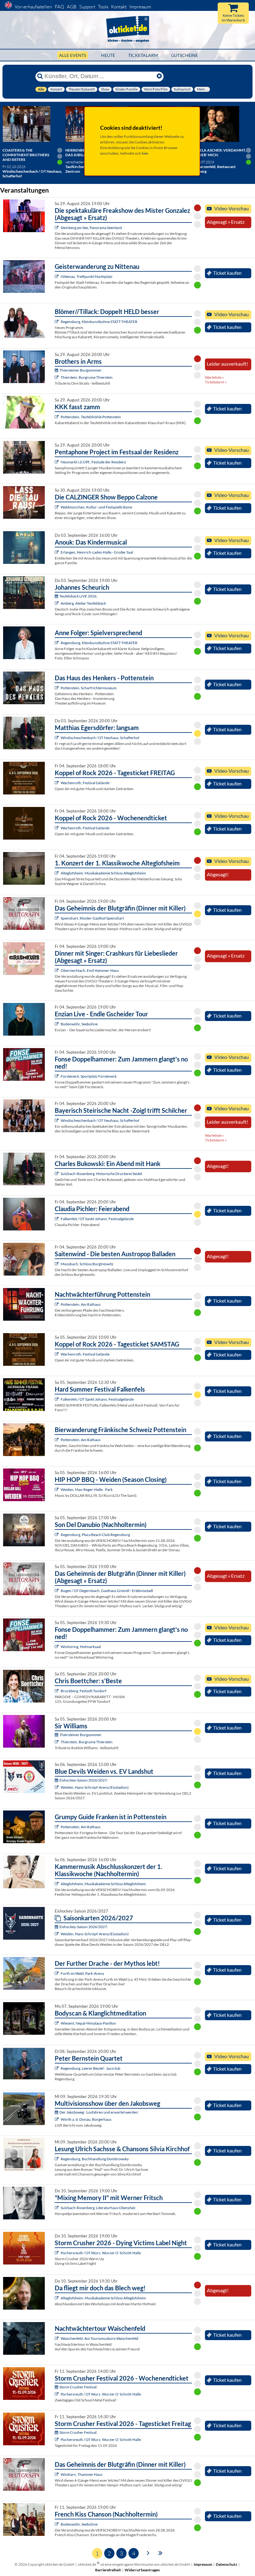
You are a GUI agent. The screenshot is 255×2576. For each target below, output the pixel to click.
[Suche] (40, 76)
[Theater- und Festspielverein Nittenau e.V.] (57, 276)
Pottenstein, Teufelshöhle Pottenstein (91, 417)
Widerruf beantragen (142, 2570)
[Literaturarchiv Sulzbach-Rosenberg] (57, 2208)
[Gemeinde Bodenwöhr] (57, 1024)
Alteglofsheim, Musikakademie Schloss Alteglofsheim (103, 873)
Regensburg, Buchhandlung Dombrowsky (95, 2159)
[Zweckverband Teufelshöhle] (57, 417)
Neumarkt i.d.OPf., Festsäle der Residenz (93, 462)
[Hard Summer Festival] (57, 1219)
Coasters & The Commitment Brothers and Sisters (26, 155)
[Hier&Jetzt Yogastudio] (57, 2023)
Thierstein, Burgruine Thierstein (87, 377)
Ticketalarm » (216, 382)
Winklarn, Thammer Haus (81, 2474)
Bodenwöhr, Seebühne (79, 1024)
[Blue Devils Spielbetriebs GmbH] (57, 1787)
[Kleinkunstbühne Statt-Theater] (57, 322)
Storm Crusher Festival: (78, 2387)
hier (145, 153)
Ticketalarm (143, 55)
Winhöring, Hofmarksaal (81, 1647)
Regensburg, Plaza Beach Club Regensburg (95, 1535)
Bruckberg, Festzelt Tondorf (83, 1691)
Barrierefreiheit (108, 2570)
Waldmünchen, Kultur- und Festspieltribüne (96, 507)
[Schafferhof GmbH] (57, 738)
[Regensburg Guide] (57, 1535)
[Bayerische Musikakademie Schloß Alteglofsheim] (57, 873)
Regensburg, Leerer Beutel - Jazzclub (90, 2068)
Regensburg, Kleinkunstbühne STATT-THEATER (99, 322)
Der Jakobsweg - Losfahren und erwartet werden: (99, 2112)
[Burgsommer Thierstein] (57, 377)
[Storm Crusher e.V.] (57, 2253)
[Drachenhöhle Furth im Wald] (57, 1973)
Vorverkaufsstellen (33, 7)
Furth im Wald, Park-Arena (82, 1973)
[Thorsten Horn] (57, 1264)
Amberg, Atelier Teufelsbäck (83, 603)
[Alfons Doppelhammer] (57, 1076)
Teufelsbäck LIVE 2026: (78, 596)
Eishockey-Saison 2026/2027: (84, 1780)
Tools (103, 7)
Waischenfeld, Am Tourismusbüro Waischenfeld (100, 2338)
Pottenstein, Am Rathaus (81, 1304)
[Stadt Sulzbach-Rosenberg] (57, 1174)
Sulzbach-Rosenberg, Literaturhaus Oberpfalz (98, 2208)
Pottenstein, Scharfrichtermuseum (89, 688)
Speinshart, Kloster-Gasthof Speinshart (92, 918)
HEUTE (108, 55)
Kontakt (119, 7)
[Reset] (159, 76)
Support (87, 7)
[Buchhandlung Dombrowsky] (57, 2159)
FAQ (59, 7)
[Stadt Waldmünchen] (57, 507)
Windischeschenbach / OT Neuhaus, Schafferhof (100, 738)
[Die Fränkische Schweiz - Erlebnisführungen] (57, 688)
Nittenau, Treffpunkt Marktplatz (87, 276)
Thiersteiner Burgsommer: (81, 370)
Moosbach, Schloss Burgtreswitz (87, 1264)
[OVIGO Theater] (57, 228)
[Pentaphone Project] (57, 462)
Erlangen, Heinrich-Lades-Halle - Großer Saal (97, 552)
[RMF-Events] (57, 552)
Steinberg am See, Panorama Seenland (91, 228)
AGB (72, 7)
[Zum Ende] (160, 2553)
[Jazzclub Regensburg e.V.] (57, 2068)
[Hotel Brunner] (57, 603)
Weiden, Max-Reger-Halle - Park (87, 1489)
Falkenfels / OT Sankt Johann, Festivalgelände (97, 1219)
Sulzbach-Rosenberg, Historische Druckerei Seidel (101, 1174)
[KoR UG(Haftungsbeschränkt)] (57, 783)
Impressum (140, 7)
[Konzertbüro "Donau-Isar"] (57, 1691)
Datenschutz (227, 2564)
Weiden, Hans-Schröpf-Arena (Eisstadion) (95, 1787)
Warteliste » (214, 377)
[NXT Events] (57, 1489)
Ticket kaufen (227, 273)
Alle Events (73, 55)
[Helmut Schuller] (57, 2119)
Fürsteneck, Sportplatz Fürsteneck (89, 1076)
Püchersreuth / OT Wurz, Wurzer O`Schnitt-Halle (101, 2253)
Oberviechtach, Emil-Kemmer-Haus (90, 970)
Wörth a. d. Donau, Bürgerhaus (86, 2119)
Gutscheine (185, 55)
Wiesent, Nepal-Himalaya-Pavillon (88, 2023)
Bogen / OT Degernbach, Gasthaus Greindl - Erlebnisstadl (107, 1591)
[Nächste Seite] (148, 2553)
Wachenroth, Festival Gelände (85, 783)
